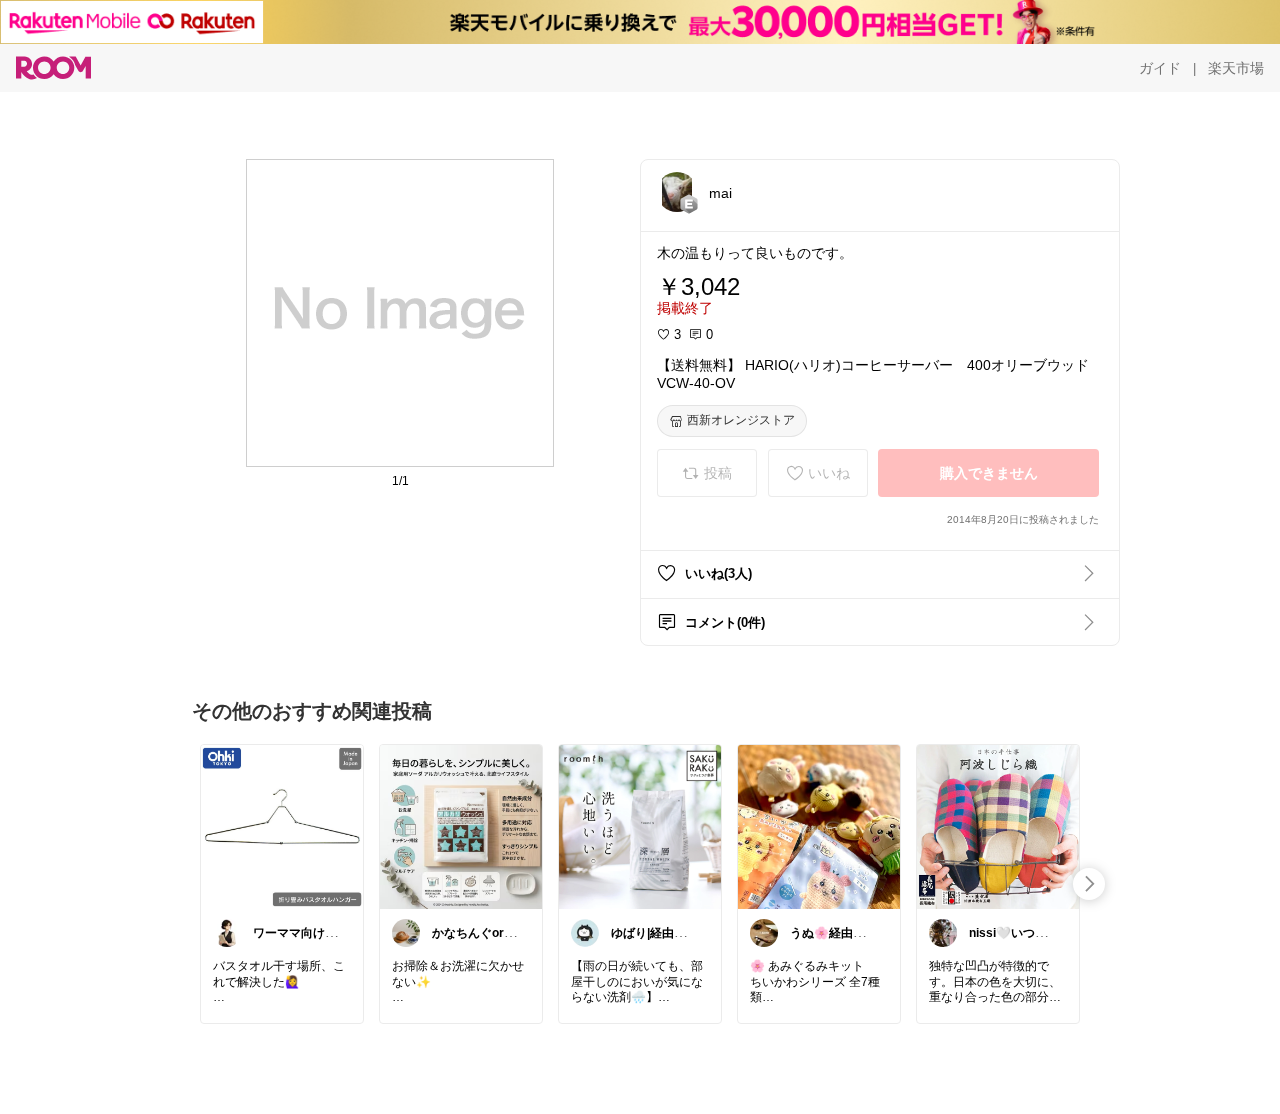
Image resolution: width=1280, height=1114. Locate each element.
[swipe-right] (1089, 884)
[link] (282, 826)
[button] (677, 192)
